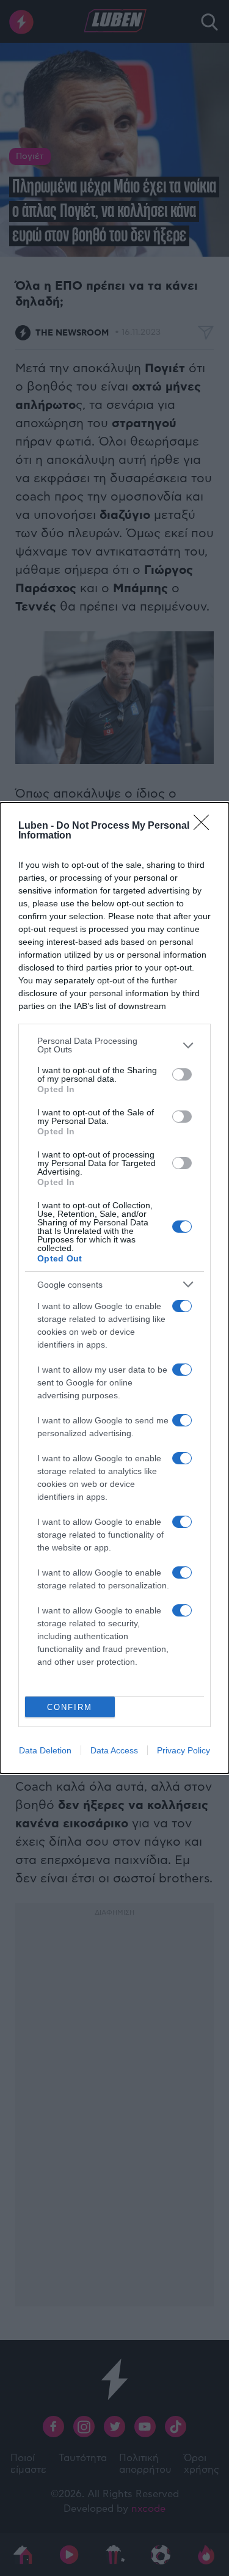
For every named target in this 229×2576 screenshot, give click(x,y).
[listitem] (114, 1045)
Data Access (114, 1750)
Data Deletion (45, 1750)
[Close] (205, 826)
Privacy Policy (184, 1750)
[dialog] (114, 1288)
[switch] (182, 1074)
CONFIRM (70, 1707)
